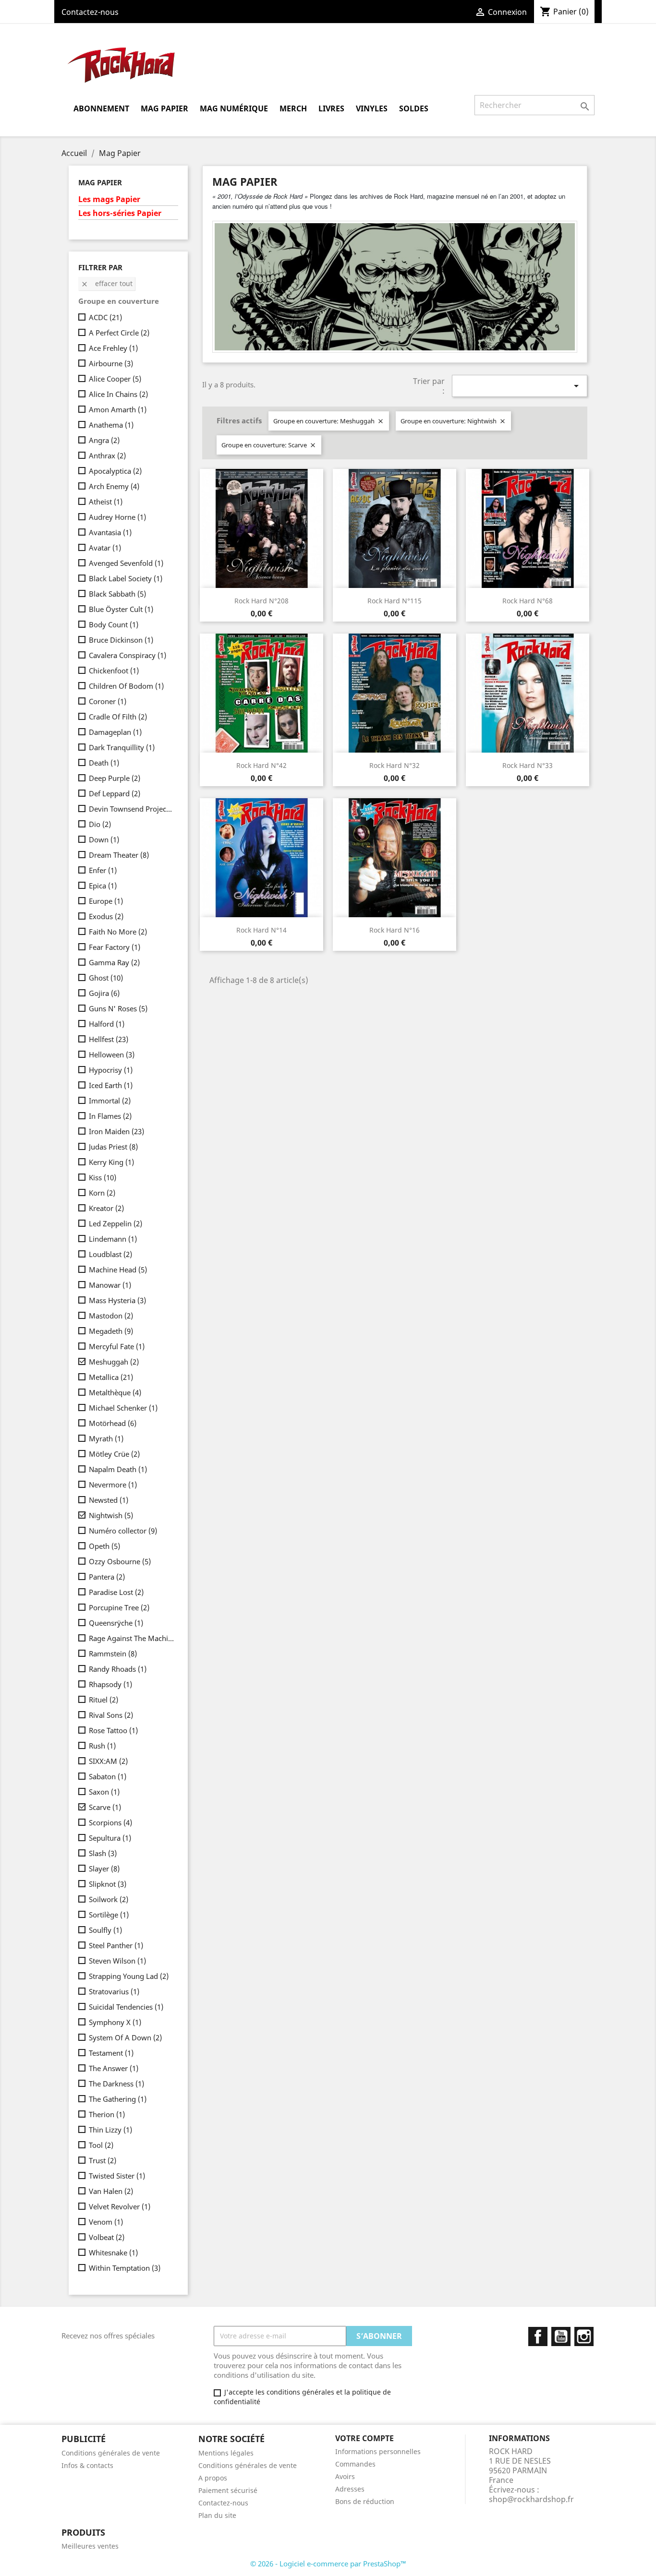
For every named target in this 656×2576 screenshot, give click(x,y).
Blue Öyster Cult (121, 609)
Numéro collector (123, 1531)
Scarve (105, 1807)
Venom (106, 2222)
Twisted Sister (117, 2176)
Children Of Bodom (126, 686)
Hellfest (109, 1039)
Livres (331, 108)
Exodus (106, 916)
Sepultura (110, 1838)
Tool (101, 2145)
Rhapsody (110, 1684)
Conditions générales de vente (111, 2453)
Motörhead (113, 1423)
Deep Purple (115, 778)
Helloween (112, 1054)
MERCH (293, 108)
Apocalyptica (115, 471)
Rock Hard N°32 (395, 765)
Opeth (104, 1546)
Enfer (103, 870)
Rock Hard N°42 (261, 765)
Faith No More (118, 932)
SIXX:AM (108, 1761)
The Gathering (118, 2099)
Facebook (538, 2336)
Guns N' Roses (118, 1008)
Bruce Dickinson (121, 640)
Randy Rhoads (118, 1669)
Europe (106, 901)
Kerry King (111, 1162)
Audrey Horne (117, 517)
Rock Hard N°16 (395, 930)
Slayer (104, 1869)
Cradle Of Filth (118, 717)
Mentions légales (226, 2453)
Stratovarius (114, 1991)
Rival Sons (111, 1715)
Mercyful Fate (117, 1346)
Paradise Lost (116, 1592)
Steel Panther (116, 1945)
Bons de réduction (365, 2501)
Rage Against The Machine (132, 1638)
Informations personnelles (378, 2451)
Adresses (350, 2489)
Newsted (109, 1500)
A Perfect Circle (119, 333)
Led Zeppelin (115, 1223)
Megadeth (111, 1331)
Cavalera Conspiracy (128, 655)
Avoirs (345, 2476)
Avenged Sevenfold (126, 563)
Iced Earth (111, 1085)
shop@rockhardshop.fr (531, 2499)
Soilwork (109, 1899)
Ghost (106, 978)
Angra (104, 440)
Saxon (104, 1792)
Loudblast (110, 1254)
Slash (103, 1853)
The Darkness (116, 2084)
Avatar (105, 548)
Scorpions (110, 1822)
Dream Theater (119, 855)
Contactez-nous (90, 12)
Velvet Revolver (120, 2206)
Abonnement (101, 108)
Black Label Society (126, 578)
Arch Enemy (114, 486)
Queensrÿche (116, 1623)
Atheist (106, 502)
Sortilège (109, 1915)
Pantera (107, 1577)
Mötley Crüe (114, 1454)
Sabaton (108, 1776)
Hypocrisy (111, 1070)
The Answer (114, 2068)
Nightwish (111, 1515)
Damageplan (115, 732)
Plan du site (217, 2515)
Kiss (103, 1177)
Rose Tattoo (113, 1730)
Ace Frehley (113, 348)
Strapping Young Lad (129, 1976)
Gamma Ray (114, 962)
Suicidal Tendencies (126, 2007)
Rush (102, 1746)
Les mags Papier (109, 199)
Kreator (106, 1208)
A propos (213, 2478)
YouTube (561, 2336)
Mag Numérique (234, 108)
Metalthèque (115, 1392)
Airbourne (111, 363)
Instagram (584, 2336)
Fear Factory (115, 947)
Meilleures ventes (90, 2546)
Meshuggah (114, 1362)
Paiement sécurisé (228, 2490)
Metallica (111, 1377)
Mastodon (111, 1316)
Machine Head (118, 1270)
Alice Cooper (115, 379)
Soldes (414, 108)
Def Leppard (115, 793)
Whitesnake (113, 2253)
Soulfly (105, 1930)
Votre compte (364, 2438)
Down (104, 839)
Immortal (110, 1101)
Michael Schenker (123, 1408)
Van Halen (111, 2191)
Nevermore (113, 1485)
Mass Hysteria (117, 1300)
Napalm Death (118, 1469)
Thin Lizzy (110, 2130)
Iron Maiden (116, 1131)
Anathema (111, 425)
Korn (102, 1193)
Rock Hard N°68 (528, 601)
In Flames (110, 1116)
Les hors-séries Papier (120, 213)
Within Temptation (125, 2268)
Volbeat (107, 2237)
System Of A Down (125, 2037)
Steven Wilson (117, 1961)
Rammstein (113, 1653)
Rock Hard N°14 (261, 930)
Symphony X (115, 2022)
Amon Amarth (118, 409)
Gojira (104, 993)
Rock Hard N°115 (395, 601)
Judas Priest (113, 1147)
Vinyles (372, 108)
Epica (103, 886)
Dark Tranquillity (122, 747)
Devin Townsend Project (132, 809)
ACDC (105, 317)
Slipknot (108, 1884)
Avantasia (110, 532)
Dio (100, 824)
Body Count (114, 624)
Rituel (103, 1700)
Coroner (108, 701)
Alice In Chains (118, 394)
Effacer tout (107, 283)
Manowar (110, 1285)
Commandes (355, 2464)
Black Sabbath (117, 594)
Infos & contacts (87, 2465)
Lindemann (113, 1239)
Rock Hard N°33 (528, 765)
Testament (111, 2053)
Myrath (106, 1438)
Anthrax (107, 455)
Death (104, 763)
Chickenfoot (114, 671)
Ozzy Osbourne (120, 1561)
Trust (103, 2160)
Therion (107, 2114)
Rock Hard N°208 (261, 601)
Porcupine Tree (119, 1607)
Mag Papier (164, 108)
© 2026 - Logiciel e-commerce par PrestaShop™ (328, 2564)
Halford (107, 1024)
